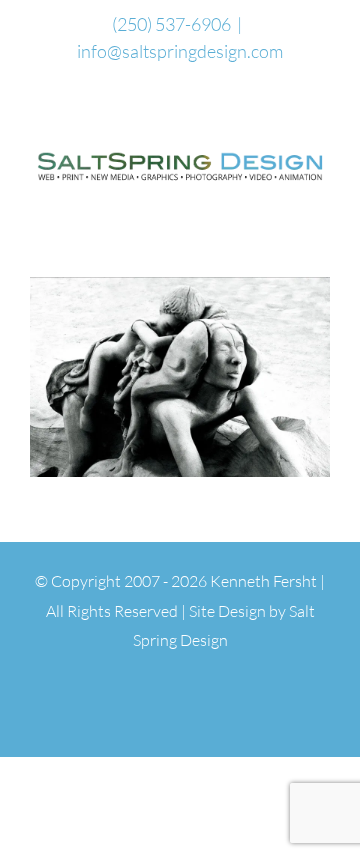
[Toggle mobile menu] (322, 201)
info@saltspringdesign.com (180, 51)
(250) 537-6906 (171, 24)
